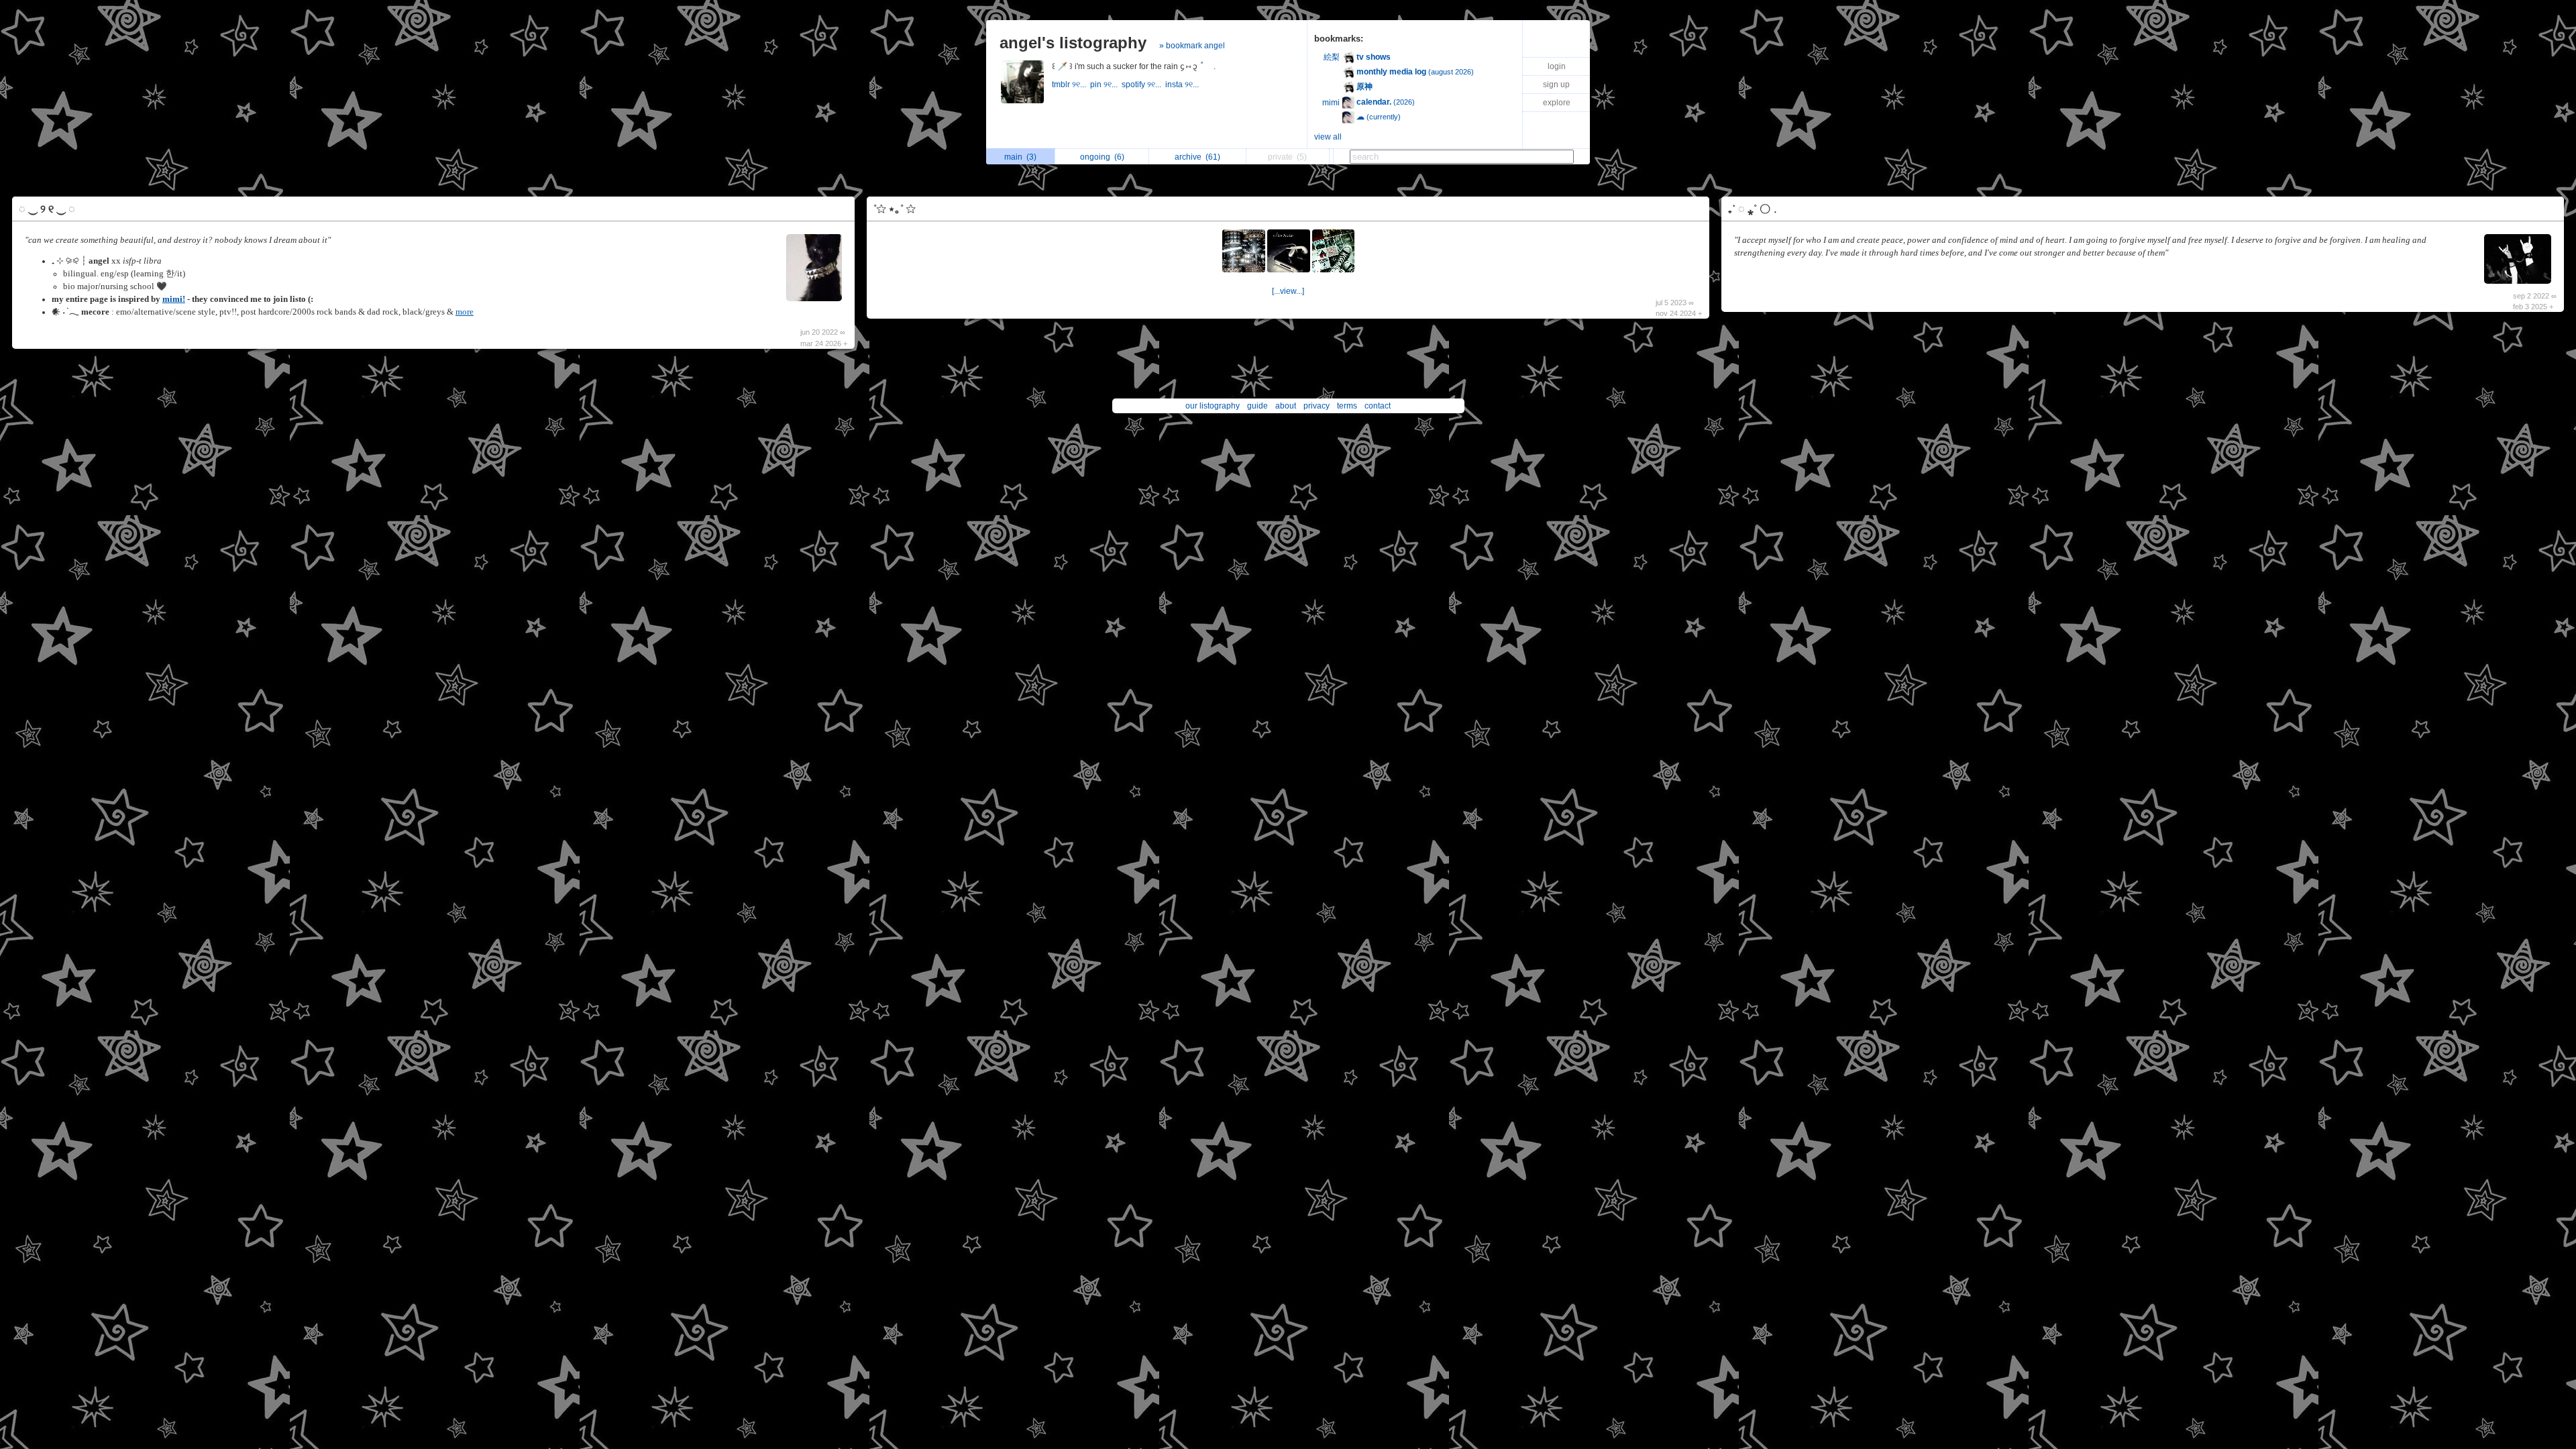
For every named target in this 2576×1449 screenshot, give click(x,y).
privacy (1317, 406)
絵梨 (1332, 57)
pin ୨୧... (1106, 85)
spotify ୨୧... (1143, 85)
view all (1328, 137)
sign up (1556, 85)
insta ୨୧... (1183, 85)
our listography (1213, 406)
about (1286, 406)
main (1020, 157)
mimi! (174, 299)
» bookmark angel (1192, 46)
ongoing (1102, 157)
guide (1257, 406)
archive (1197, 157)
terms (1347, 406)
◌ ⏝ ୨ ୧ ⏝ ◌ (47, 209)
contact (1378, 406)
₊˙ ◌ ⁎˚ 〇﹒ (1755, 209)
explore (1557, 103)
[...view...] (1288, 291)
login (1557, 66)
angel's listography (1073, 43)
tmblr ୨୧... (1071, 85)
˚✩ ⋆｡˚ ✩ (894, 209)
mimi (1331, 103)
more (465, 312)
